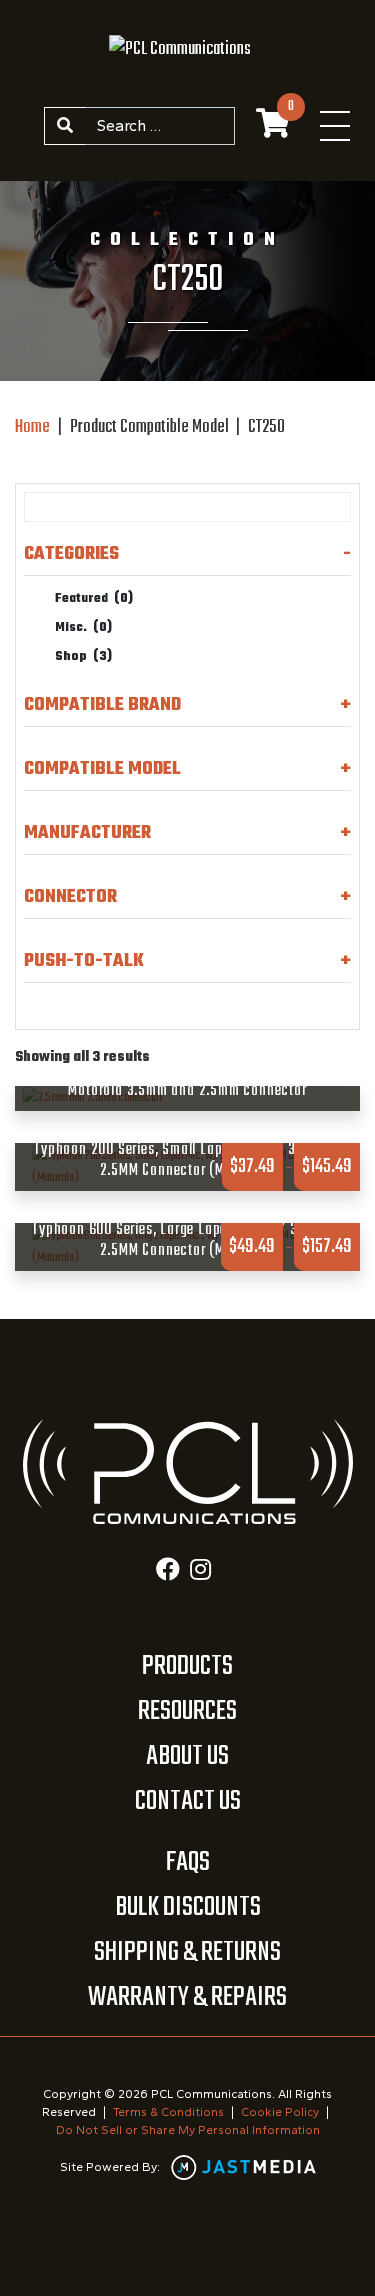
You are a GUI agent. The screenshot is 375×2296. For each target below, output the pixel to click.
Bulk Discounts (188, 1907)
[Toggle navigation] (335, 126)
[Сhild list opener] (125, 657)
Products (187, 1666)
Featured (94, 599)
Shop (83, 657)
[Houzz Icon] (200, 1572)
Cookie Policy (280, 2112)
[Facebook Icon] (168, 1572)
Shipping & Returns (187, 1952)
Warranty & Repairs (187, 1997)
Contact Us (188, 1801)
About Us (187, 1756)
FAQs (188, 1862)
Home (32, 427)
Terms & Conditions (168, 2112)
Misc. (83, 628)
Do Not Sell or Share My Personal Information (188, 2130)
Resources (187, 1711)
